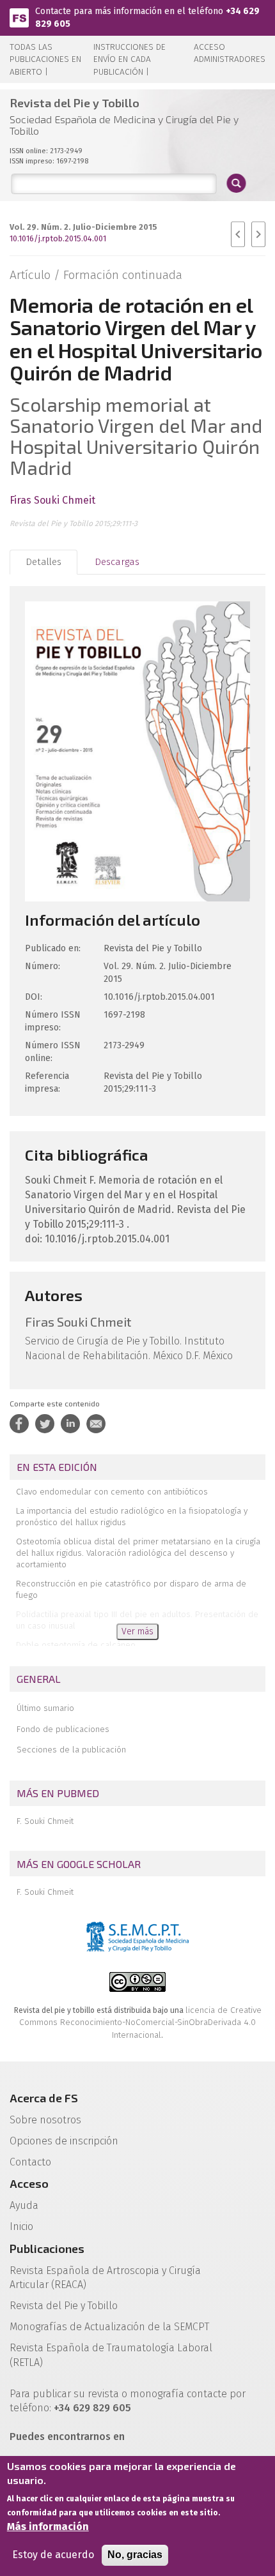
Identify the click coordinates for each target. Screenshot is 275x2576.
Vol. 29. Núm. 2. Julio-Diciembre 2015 (83, 227)
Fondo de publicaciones (63, 1729)
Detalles (43, 562)
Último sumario (45, 1708)
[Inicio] (19, 17)
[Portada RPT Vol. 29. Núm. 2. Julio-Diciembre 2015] (137, 750)
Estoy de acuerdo (53, 2555)
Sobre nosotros (45, 2120)
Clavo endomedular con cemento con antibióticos (112, 1492)
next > (258, 234)
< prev (238, 234)
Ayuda (24, 2205)
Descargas (117, 562)
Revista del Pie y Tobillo (64, 2306)
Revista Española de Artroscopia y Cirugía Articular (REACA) (105, 2278)
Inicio (21, 2226)
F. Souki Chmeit (45, 1821)
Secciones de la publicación (71, 1750)
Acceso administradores (230, 53)
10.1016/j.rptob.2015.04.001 (58, 238)
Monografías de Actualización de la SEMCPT (109, 2327)
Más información (48, 2527)
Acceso (29, 2183)
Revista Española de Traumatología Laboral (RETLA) (111, 2355)
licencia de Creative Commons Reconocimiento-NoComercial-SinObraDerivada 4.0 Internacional (140, 2022)
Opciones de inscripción (64, 2141)
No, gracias (135, 2555)
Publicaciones (47, 2248)
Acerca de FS (44, 2098)
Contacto (30, 2162)
